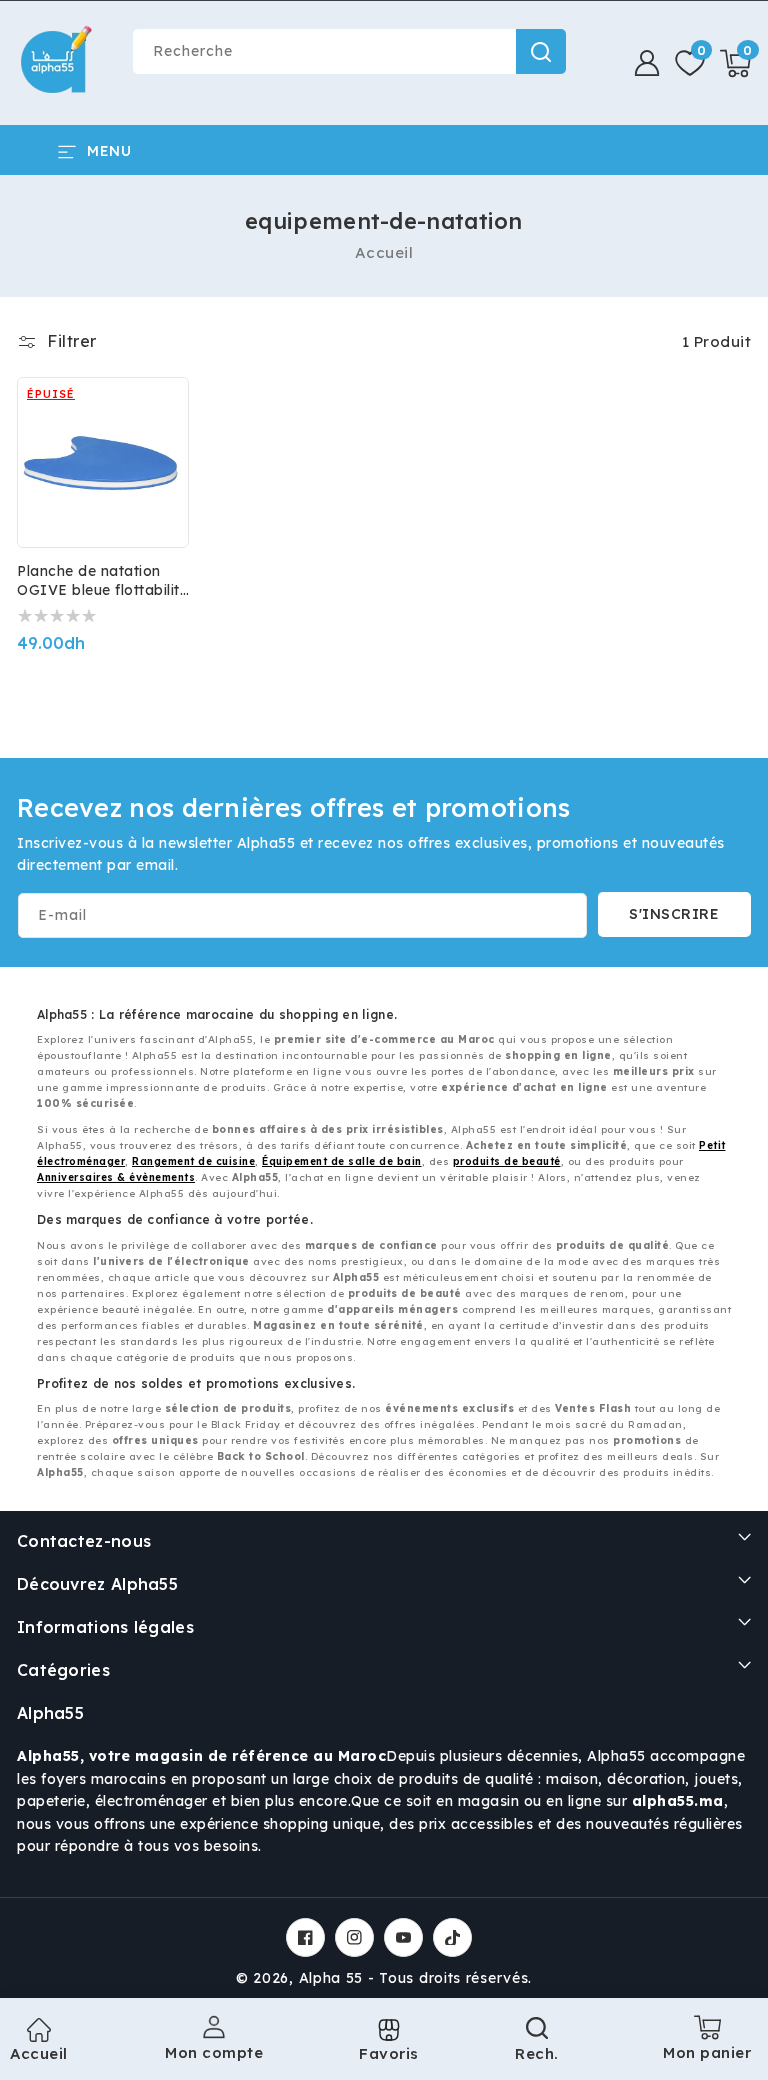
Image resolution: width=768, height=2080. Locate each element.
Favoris (389, 2053)
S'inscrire (674, 914)
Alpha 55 (331, 1978)
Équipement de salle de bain (342, 1161)
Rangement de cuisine (193, 1161)
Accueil (384, 252)
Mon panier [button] (707, 2045)
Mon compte (214, 2052)
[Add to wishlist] (160, 376)
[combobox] (349, 51)
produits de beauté (507, 1161)
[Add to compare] (160, 419)
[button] (735, 63)
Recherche (541, 51)
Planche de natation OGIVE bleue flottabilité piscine (102, 581)
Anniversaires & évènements (116, 1177)
